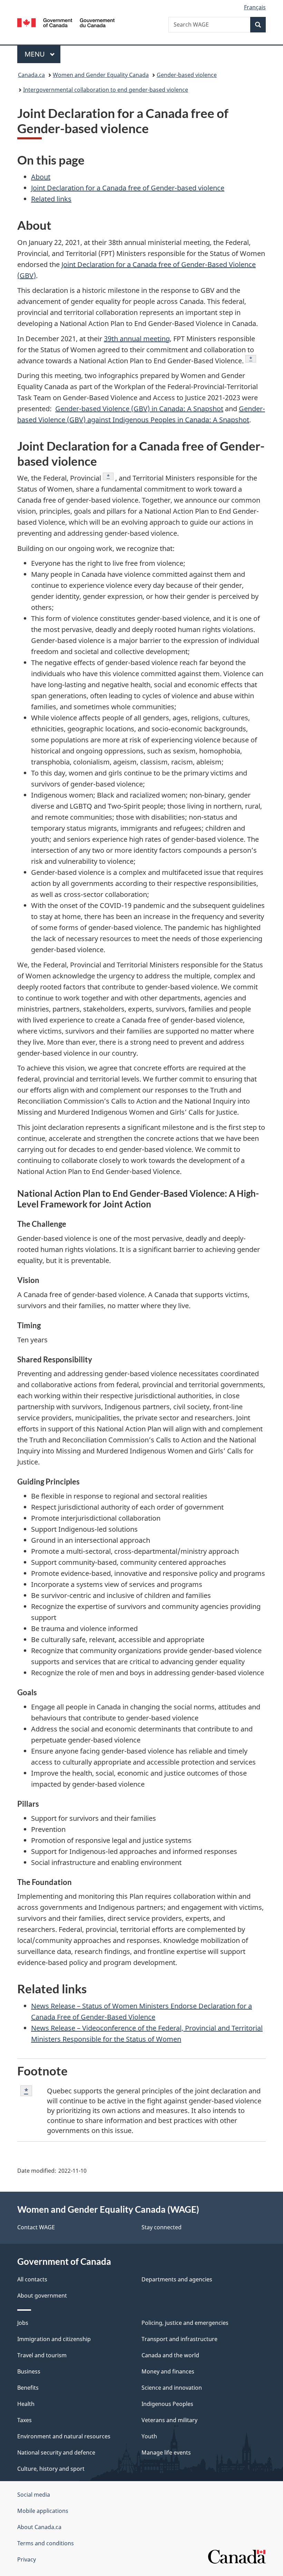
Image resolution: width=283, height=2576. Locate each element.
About (41, 177)
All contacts (32, 2279)
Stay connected (162, 2227)
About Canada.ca (39, 2527)
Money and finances (168, 2371)
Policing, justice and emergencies (185, 2323)
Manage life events (166, 2452)
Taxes (25, 2420)
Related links (51, 199)
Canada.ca (31, 75)
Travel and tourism (42, 2355)
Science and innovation (172, 2388)
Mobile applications (43, 2511)
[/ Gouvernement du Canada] (66, 22)
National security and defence (56, 2452)
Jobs (23, 2323)
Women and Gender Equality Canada (101, 75)
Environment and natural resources (64, 2436)
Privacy (27, 2559)
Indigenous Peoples (167, 2404)
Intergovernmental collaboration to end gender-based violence (106, 90)
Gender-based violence (187, 75)
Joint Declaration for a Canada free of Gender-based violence (128, 188)
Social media (34, 2495)
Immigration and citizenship (54, 2339)
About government (42, 2296)
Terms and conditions (46, 2543)
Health (26, 2404)
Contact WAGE (36, 2227)
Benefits (28, 2388)
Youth (149, 2436)
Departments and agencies (177, 2279)
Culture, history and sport (51, 2469)
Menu (36, 54)
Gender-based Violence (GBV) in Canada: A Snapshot (139, 409)
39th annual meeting (137, 339)
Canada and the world (170, 2355)
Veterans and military (169, 2420)
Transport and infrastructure (179, 2339)
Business (29, 2371)
